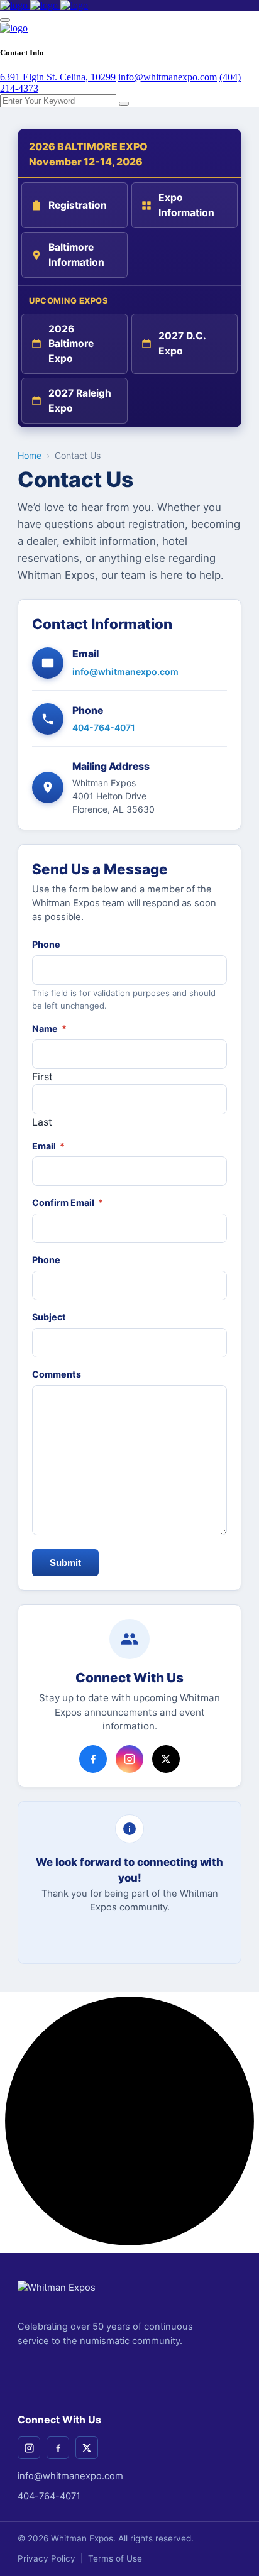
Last (42, 1122)
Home (30, 455)
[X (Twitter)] (87, 2448)
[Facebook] (58, 2448)
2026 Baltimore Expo (71, 344)
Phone (46, 944)
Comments (57, 1374)
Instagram (129, 1759)
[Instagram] (29, 2448)
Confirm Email (68, 1203)
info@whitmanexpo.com (168, 77)
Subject (49, 1317)
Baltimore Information (76, 255)
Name (49, 1028)
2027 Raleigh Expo (80, 401)
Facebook (93, 1759)
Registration (78, 205)
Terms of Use (115, 2558)
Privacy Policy (47, 2558)
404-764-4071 (104, 727)
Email (48, 1146)
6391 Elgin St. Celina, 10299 (58, 77)
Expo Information (186, 205)
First (42, 1077)
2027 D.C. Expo (182, 343)
